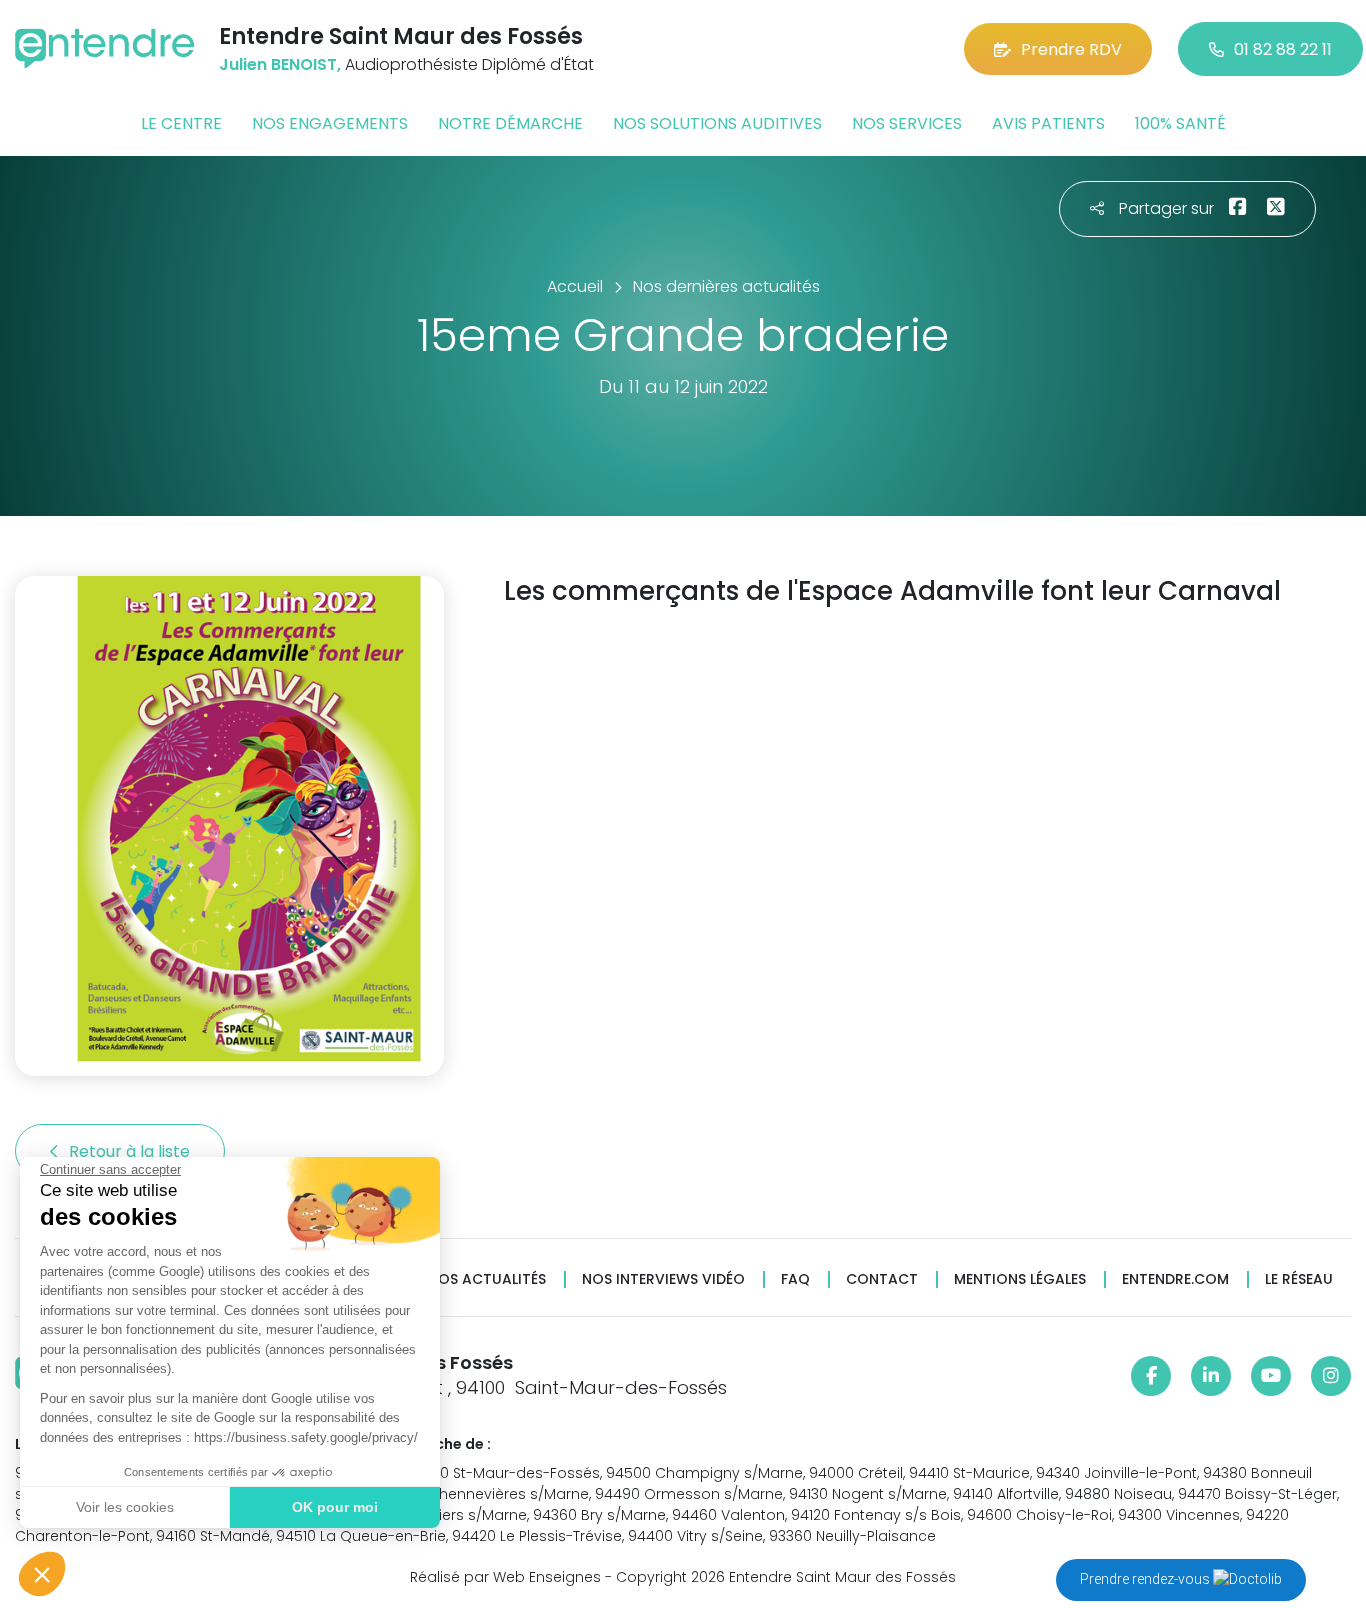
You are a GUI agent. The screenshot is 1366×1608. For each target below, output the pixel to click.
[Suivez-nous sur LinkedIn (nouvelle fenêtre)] (1211, 1376)
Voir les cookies (125, 1507)
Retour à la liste (131, 1151)
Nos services (907, 123)
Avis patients (1048, 123)
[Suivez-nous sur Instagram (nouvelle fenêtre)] (1331, 1376)
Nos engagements (330, 123)
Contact (882, 1279)
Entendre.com (1175, 1279)
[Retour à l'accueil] (105, 48)
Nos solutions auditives (717, 123)
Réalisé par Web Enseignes (505, 1577)
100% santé (1180, 123)
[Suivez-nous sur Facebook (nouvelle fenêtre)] (1151, 1376)
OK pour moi (335, 1507)
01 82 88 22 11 (1283, 49)
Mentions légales (1020, 1279)
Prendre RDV (1071, 49)
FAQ (795, 1279)
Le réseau (1299, 1279)
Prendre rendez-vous (1146, 1579)
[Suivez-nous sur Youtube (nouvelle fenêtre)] (1271, 1376)
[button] (42, 1574)
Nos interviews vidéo (663, 1279)
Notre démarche (510, 123)
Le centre (181, 123)
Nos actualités (487, 1279)
